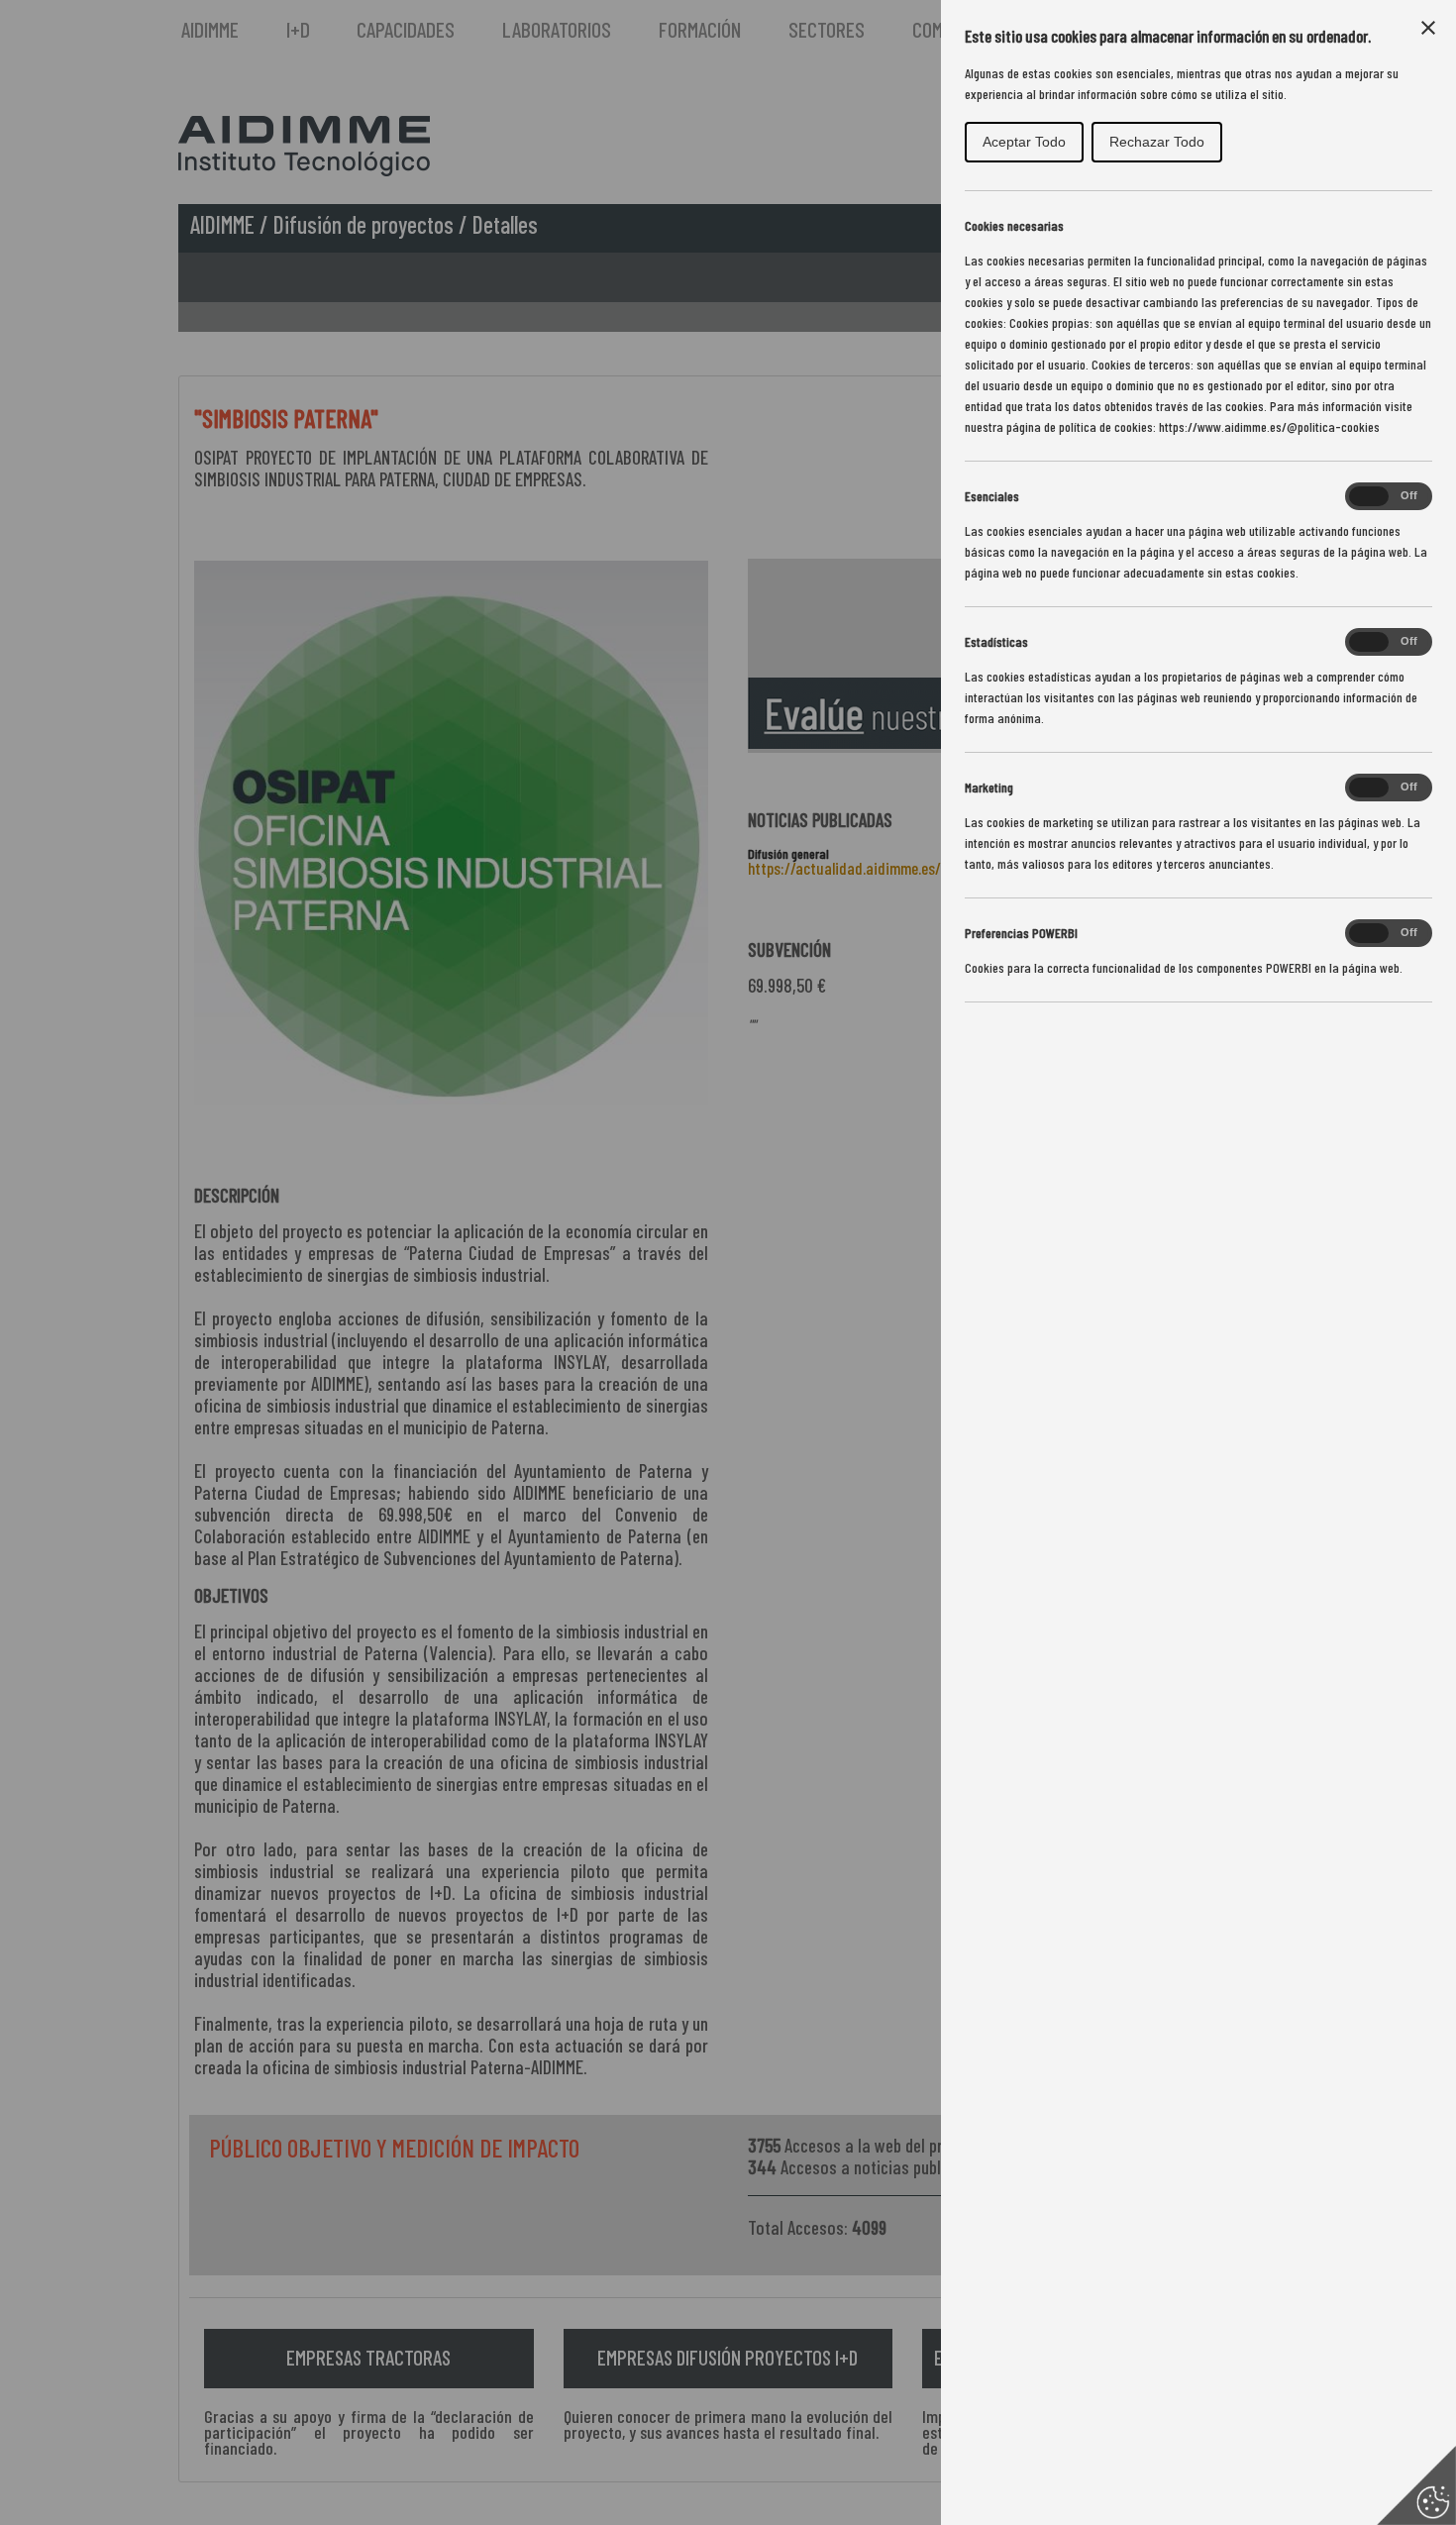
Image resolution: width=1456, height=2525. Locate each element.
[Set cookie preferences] (1416, 2485)
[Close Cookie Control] (1428, 28)
